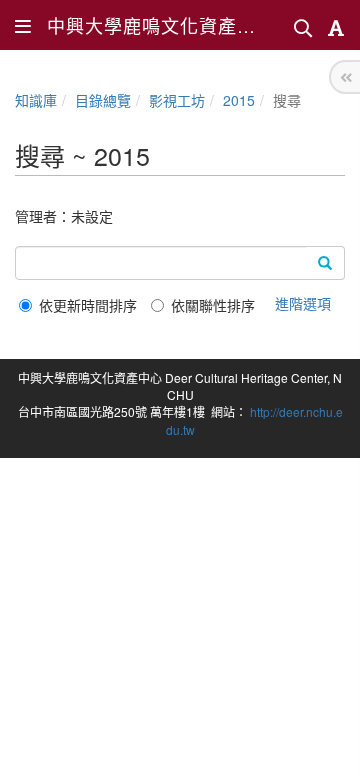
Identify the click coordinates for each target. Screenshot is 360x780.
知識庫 (36, 100)
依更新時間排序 (88, 305)
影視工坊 (177, 100)
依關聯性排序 (213, 305)
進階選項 (303, 303)
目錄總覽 (103, 100)
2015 (239, 100)
